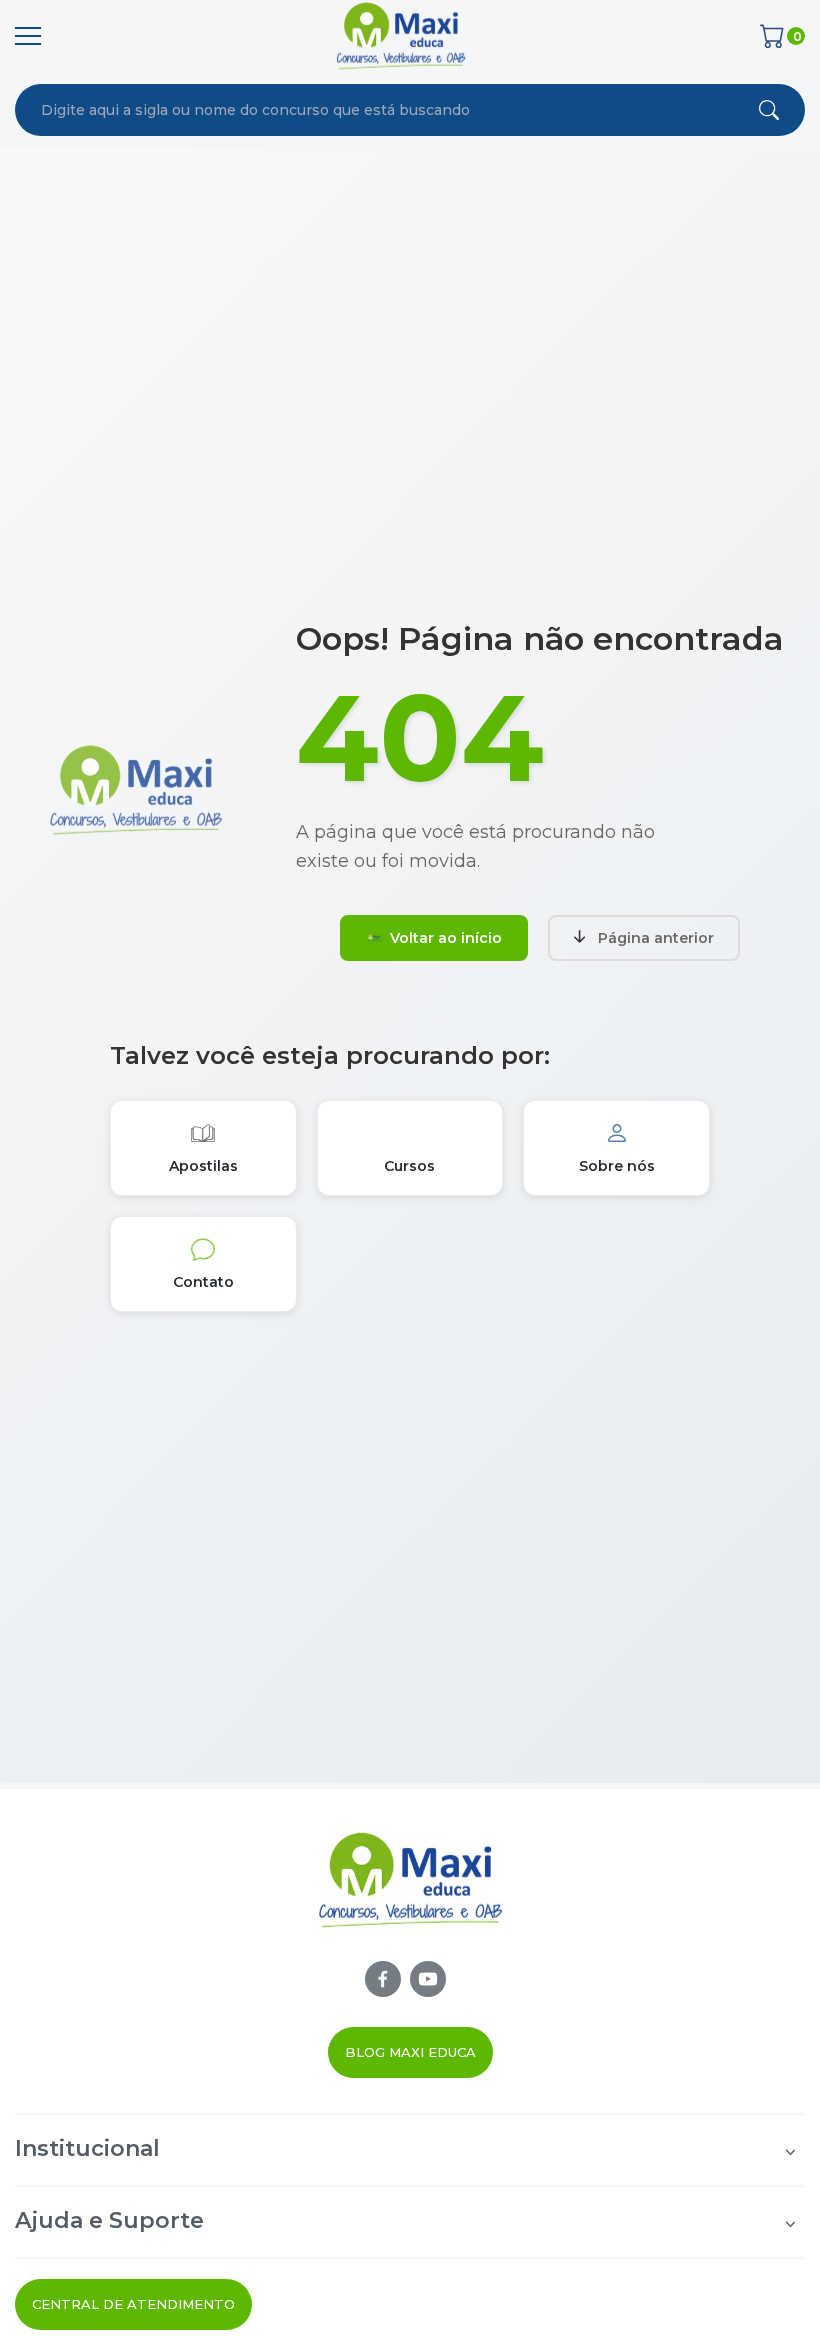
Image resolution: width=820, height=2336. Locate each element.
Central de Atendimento (133, 2304)
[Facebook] (383, 1979)
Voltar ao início (446, 938)
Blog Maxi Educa (410, 2052)
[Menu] (28, 36)
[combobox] (340, 110)
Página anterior (656, 938)
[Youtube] (428, 1979)
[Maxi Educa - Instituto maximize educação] (410, 1895)
